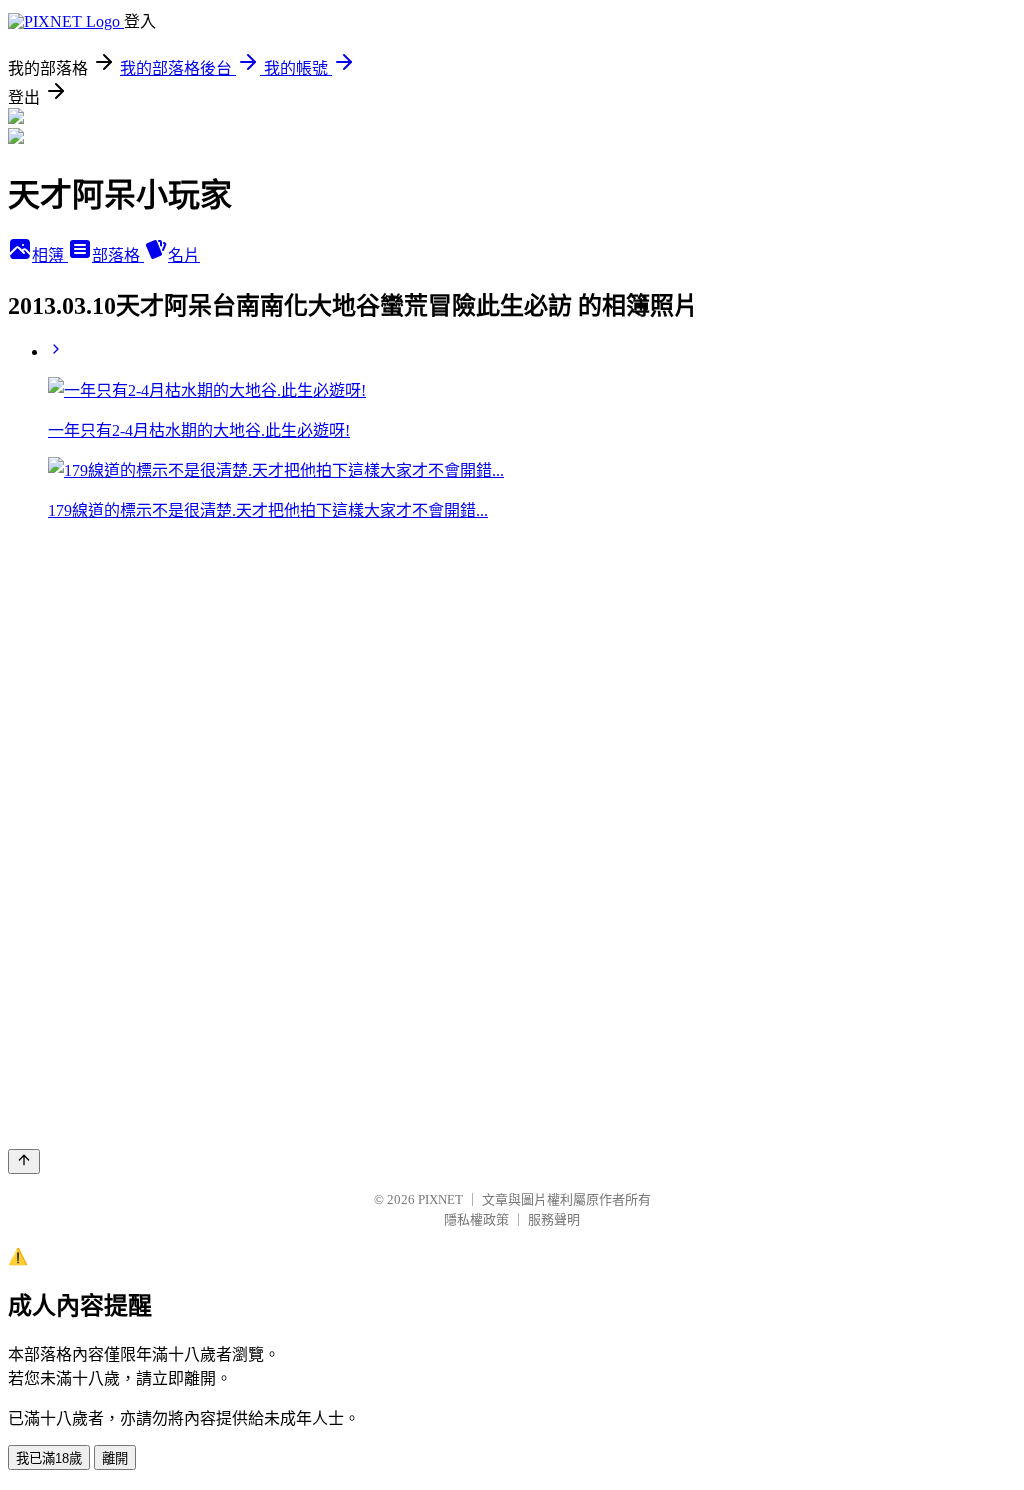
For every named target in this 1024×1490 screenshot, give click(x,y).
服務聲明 (554, 1219)
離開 (115, 1458)
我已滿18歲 (49, 1458)
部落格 (118, 255)
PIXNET (440, 1199)
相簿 (50, 255)
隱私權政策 (476, 1219)
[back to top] (24, 1161)
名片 (184, 255)
